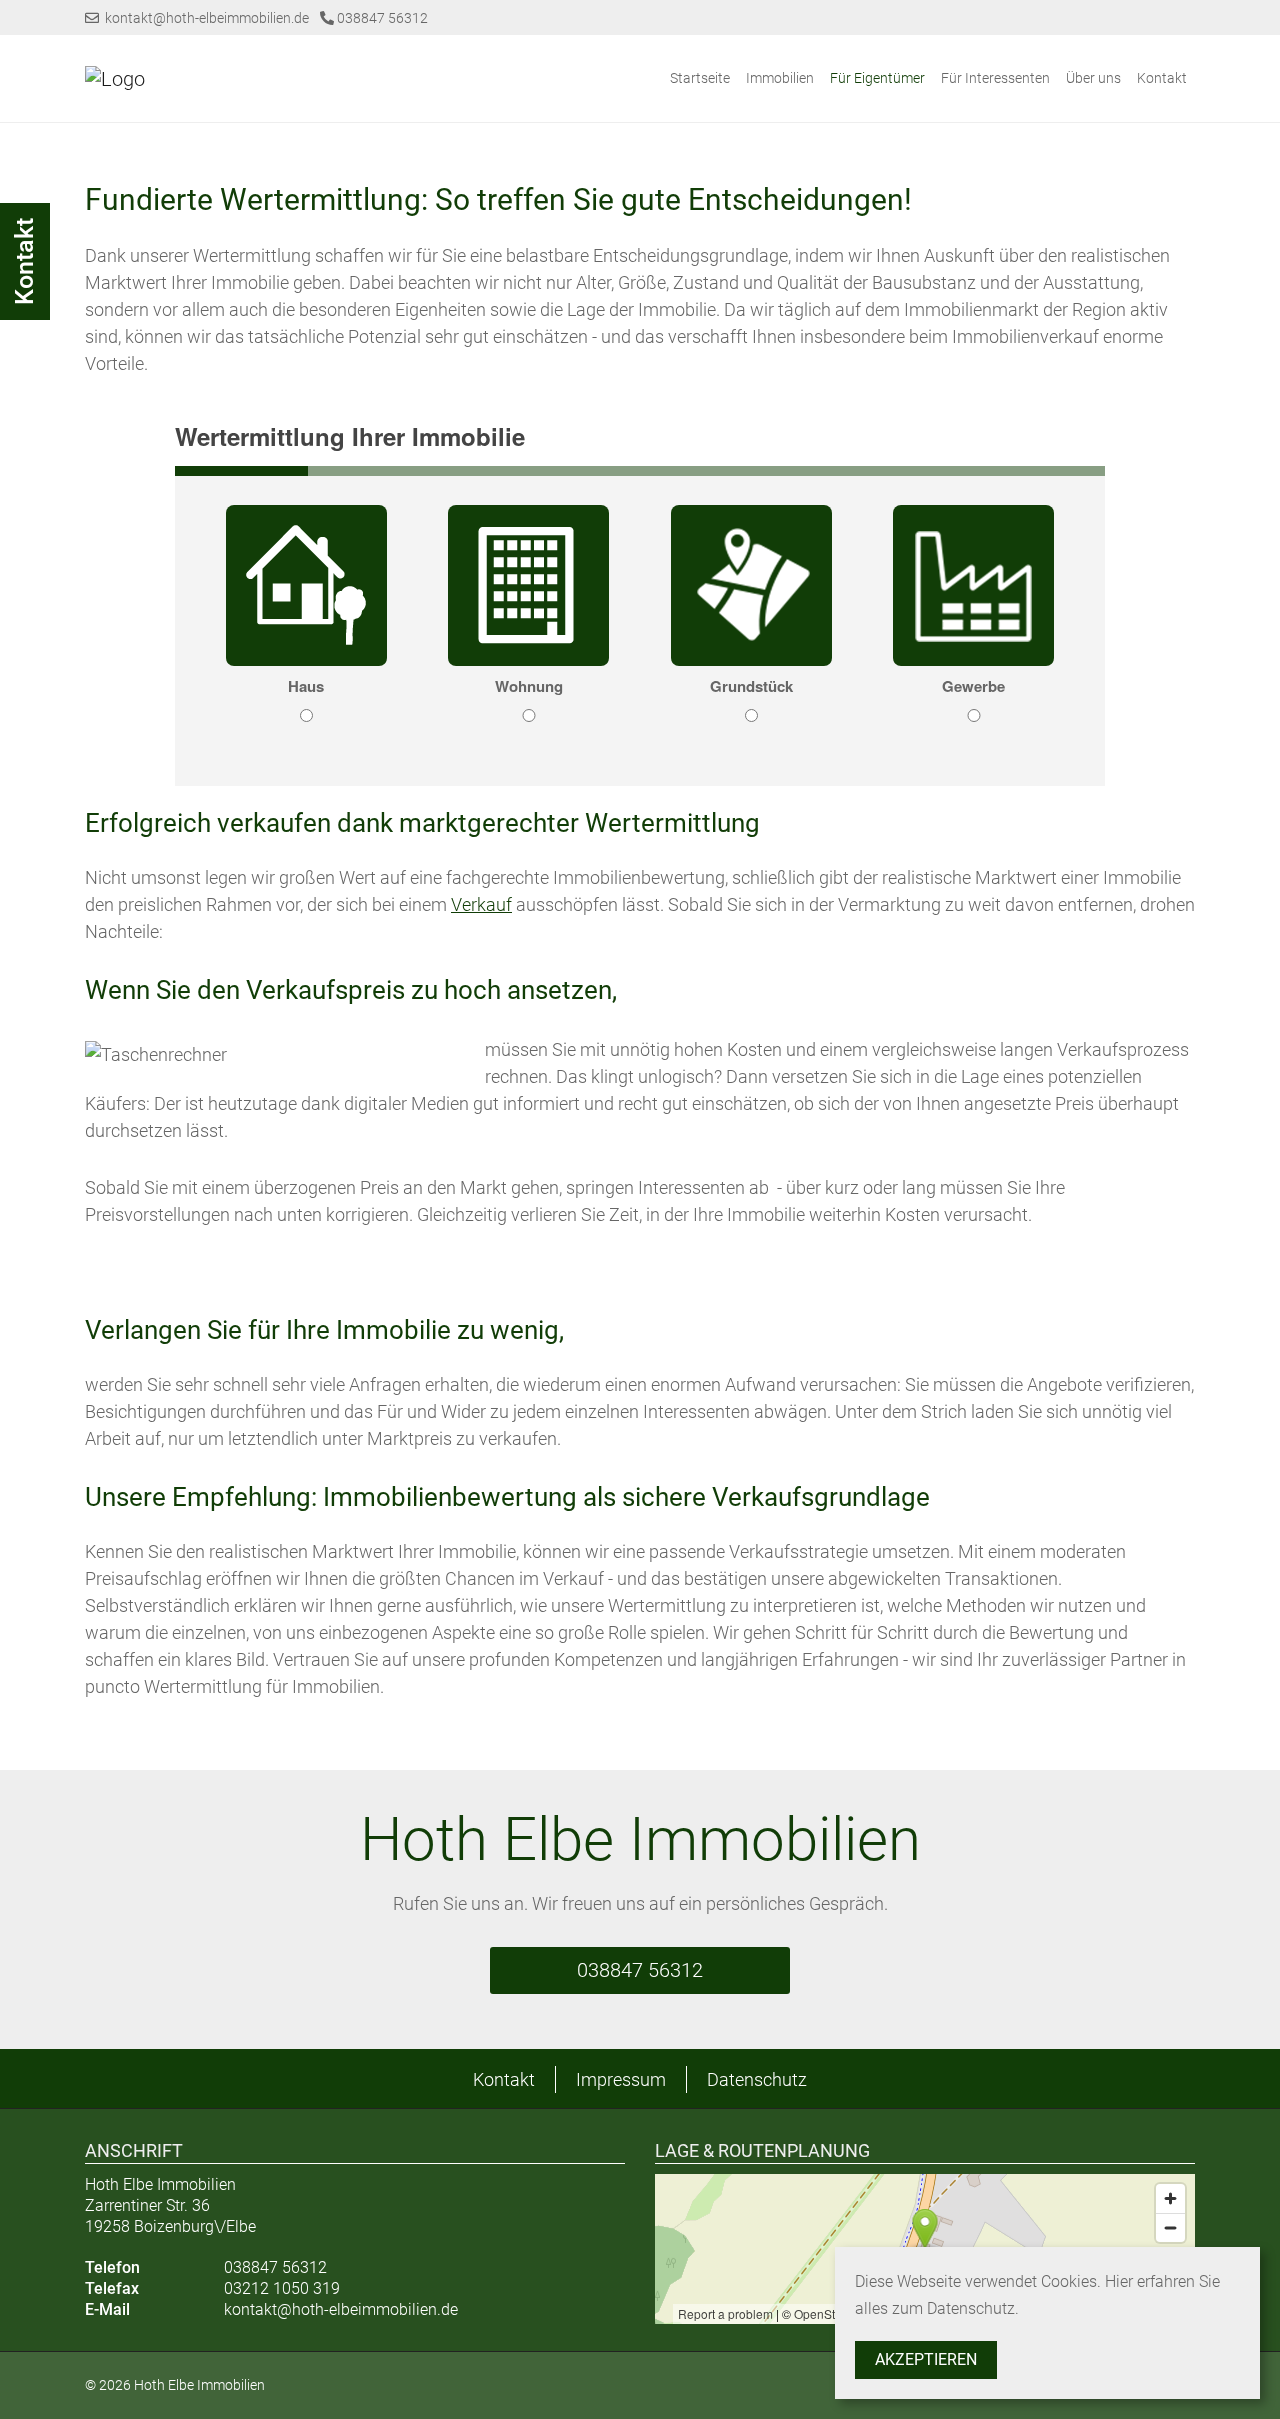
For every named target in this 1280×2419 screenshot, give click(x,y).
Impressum (621, 2079)
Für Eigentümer (877, 78)
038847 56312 (381, 18)
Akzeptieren (926, 2359)
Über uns (1093, 78)
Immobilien (780, 78)
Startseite (700, 78)
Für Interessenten (995, 78)
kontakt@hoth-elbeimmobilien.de (204, 18)
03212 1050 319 (282, 2288)
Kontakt (1162, 78)
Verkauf (481, 904)
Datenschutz (757, 2079)
